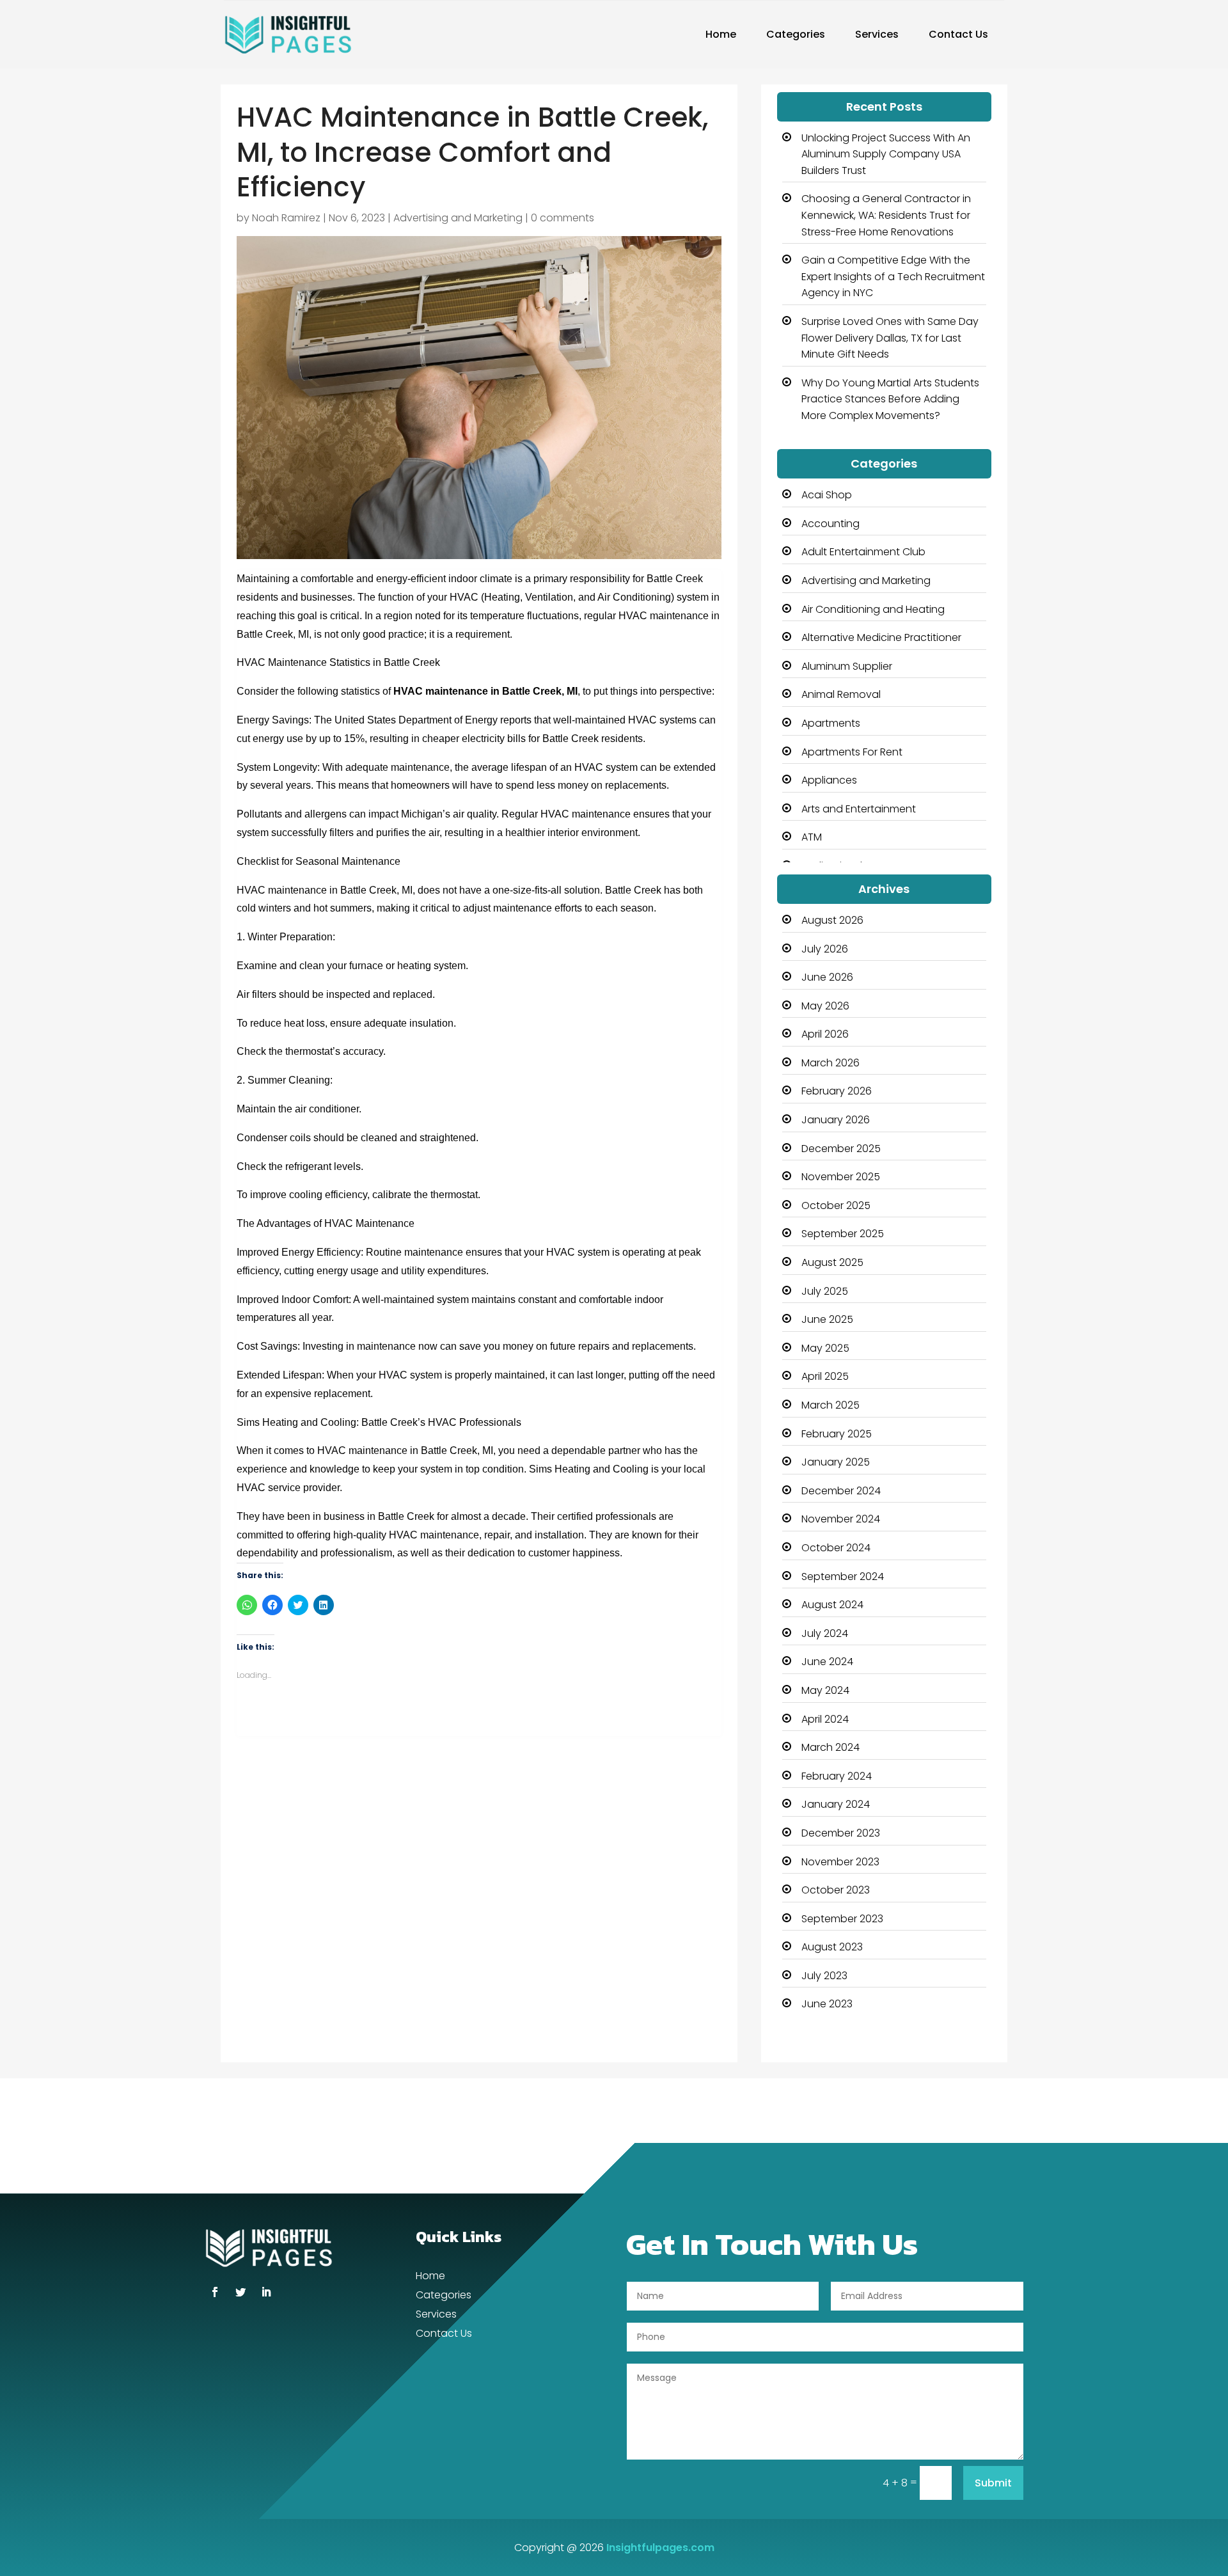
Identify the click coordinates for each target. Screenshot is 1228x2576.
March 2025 (830, 1405)
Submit (993, 2483)
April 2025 (825, 1376)
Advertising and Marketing (458, 218)
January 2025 (836, 1462)
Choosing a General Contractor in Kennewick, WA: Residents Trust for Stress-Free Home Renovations (886, 215)
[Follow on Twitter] (240, 2292)
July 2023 (824, 1976)
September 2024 (843, 1576)
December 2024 (841, 1491)
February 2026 (837, 1091)
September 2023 (842, 1919)
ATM (812, 837)
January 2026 (836, 1120)
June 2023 (827, 2004)
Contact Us (958, 34)
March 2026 (830, 1063)
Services (877, 34)
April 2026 (825, 1034)
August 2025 (832, 1262)
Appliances (829, 780)
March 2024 (830, 1747)
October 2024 (836, 1548)
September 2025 (843, 1234)
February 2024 (837, 1776)
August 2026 (832, 920)
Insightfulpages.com (660, 2548)
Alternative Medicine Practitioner (881, 637)
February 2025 (837, 1434)
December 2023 (841, 1833)
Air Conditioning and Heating (873, 609)
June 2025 (827, 1319)
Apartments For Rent (852, 752)
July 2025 (825, 1291)
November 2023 (840, 1862)
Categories (796, 34)
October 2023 (836, 1890)
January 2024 (836, 1804)
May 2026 (825, 1006)
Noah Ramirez (286, 218)
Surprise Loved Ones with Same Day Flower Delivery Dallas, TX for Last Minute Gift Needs (890, 338)
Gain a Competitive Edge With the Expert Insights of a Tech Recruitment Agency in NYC (893, 276)
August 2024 (832, 1605)
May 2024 (825, 1690)
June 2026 (827, 977)
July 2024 (825, 1633)
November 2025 (841, 1177)
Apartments (831, 723)
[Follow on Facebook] (215, 2292)
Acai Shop (827, 495)
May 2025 (825, 1348)
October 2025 (836, 1205)
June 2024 (827, 1662)
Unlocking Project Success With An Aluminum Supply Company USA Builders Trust (886, 154)
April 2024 (825, 1719)
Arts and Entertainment (859, 809)
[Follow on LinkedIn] (266, 2292)
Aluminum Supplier (847, 666)
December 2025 (841, 1149)
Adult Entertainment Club (863, 552)
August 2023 (832, 1947)
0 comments (563, 218)
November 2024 (841, 1519)
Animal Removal (841, 694)
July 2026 (825, 949)
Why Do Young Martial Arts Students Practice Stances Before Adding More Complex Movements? (890, 399)
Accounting (830, 524)
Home (721, 34)
